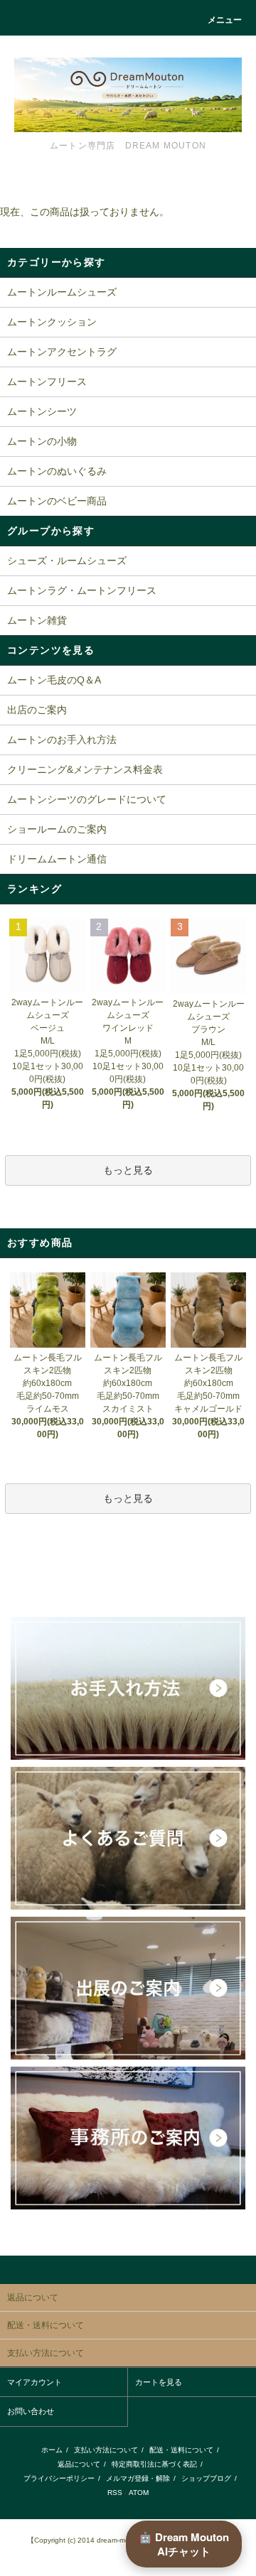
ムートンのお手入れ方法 (62, 740)
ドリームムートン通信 (57, 859)
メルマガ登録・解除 (138, 2478)
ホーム (52, 2450)
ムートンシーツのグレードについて (87, 799)
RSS (115, 2493)
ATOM (139, 2493)
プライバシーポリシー (59, 2478)
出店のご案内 (37, 710)
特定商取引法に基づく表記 (154, 2464)
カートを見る (159, 2382)
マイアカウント (34, 2382)
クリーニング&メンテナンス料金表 (85, 769)
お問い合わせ (31, 2411)
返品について (79, 2464)
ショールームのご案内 (57, 829)
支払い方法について (106, 2450)
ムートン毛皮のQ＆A (54, 680)
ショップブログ (206, 2478)
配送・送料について (181, 2450)
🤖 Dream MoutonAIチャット (184, 2544)
